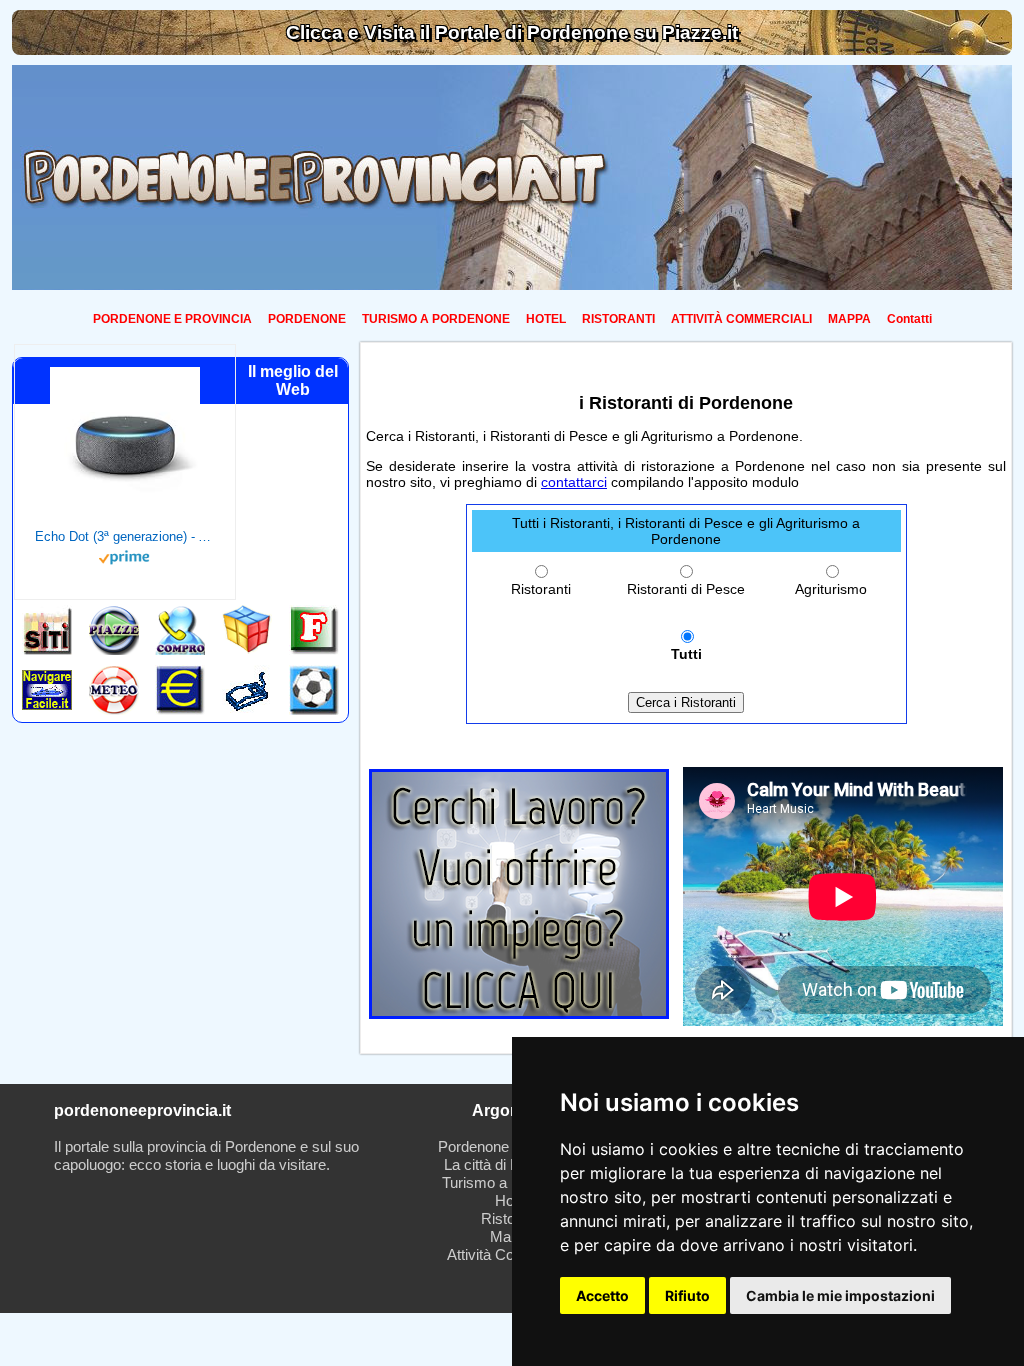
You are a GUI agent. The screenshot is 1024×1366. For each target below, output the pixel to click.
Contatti (909, 319)
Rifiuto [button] (687, 1295)
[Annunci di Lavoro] (519, 1013)
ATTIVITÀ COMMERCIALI (741, 319)
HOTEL (546, 319)
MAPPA (849, 319)
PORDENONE (307, 319)
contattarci (574, 482)
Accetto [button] (602, 1295)
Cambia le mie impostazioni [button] (840, 1295)
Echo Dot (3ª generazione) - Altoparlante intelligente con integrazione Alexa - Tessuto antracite (125, 536)
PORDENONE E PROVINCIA (172, 319)
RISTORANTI (618, 319)
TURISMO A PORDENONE (436, 319)
